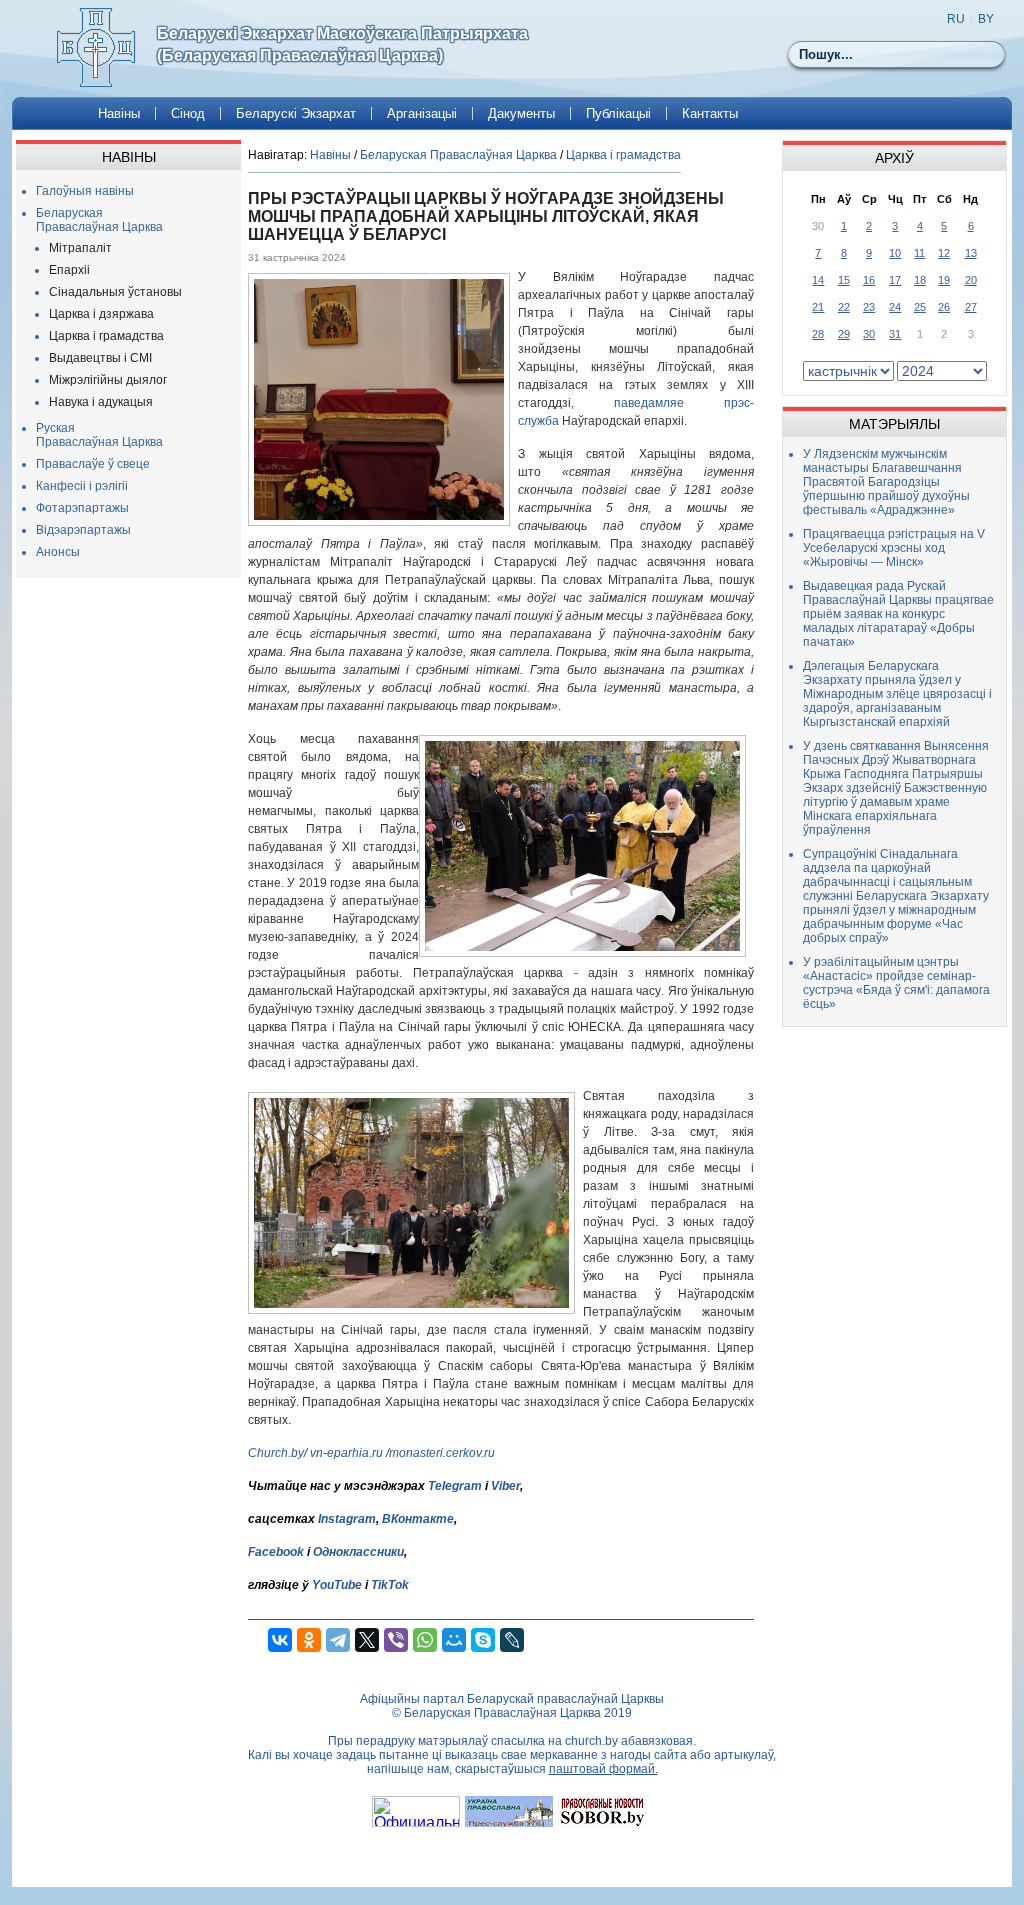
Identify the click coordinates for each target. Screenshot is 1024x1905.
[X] (367, 1640)
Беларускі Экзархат (296, 113)
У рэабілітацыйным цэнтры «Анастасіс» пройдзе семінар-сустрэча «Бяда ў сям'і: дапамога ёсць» (896, 983)
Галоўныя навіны (85, 191)
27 (971, 307)
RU (956, 19)
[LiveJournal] (512, 1640)
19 (944, 280)
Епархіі (69, 270)
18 (920, 280)
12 (944, 253)
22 (844, 307)
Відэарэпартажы (83, 530)
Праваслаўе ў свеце (93, 464)
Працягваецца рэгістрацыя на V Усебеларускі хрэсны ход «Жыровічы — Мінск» (894, 548)
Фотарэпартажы (82, 508)
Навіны (119, 113)
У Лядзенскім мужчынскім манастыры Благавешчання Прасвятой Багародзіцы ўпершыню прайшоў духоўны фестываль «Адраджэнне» (886, 482)
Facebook (276, 1552)
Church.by (276, 1453)
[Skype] (483, 1640)
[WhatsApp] (425, 1640)
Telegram (455, 1486)
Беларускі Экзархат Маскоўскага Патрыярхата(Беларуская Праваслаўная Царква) (342, 44)
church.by (591, 1741)
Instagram (347, 1519)
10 (895, 253)
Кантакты (710, 113)
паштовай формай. (603, 1769)
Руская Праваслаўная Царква (99, 435)
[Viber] (396, 1640)
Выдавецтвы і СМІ (100, 358)
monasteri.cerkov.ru (442, 1453)
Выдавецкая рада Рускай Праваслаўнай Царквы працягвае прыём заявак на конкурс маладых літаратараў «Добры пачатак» (898, 614)
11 (919, 253)
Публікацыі (618, 113)
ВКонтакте (418, 1519)
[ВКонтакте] (280, 1640)
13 (971, 253)
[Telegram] (338, 1640)
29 (844, 334)
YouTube (338, 1585)
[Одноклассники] (309, 1640)
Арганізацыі (422, 113)
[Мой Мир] (454, 1640)
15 (844, 280)
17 (895, 280)
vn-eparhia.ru (346, 1453)
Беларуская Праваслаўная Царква (99, 220)
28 (818, 334)
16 (869, 280)
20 (971, 280)
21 (818, 307)
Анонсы (58, 552)
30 (869, 334)
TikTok (390, 1585)
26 (944, 307)
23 (869, 307)
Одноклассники (358, 1552)
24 (895, 307)
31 (895, 334)
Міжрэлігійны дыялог (108, 380)
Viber (505, 1486)
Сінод (188, 113)
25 (920, 307)
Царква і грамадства (106, 336)
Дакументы (521, 113)
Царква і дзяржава (101, 314)
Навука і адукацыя (101, 402)
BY (986, 19)
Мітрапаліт (80, 248)
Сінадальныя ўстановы (115, 292)
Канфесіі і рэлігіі (82, 486)
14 (818, 280)
